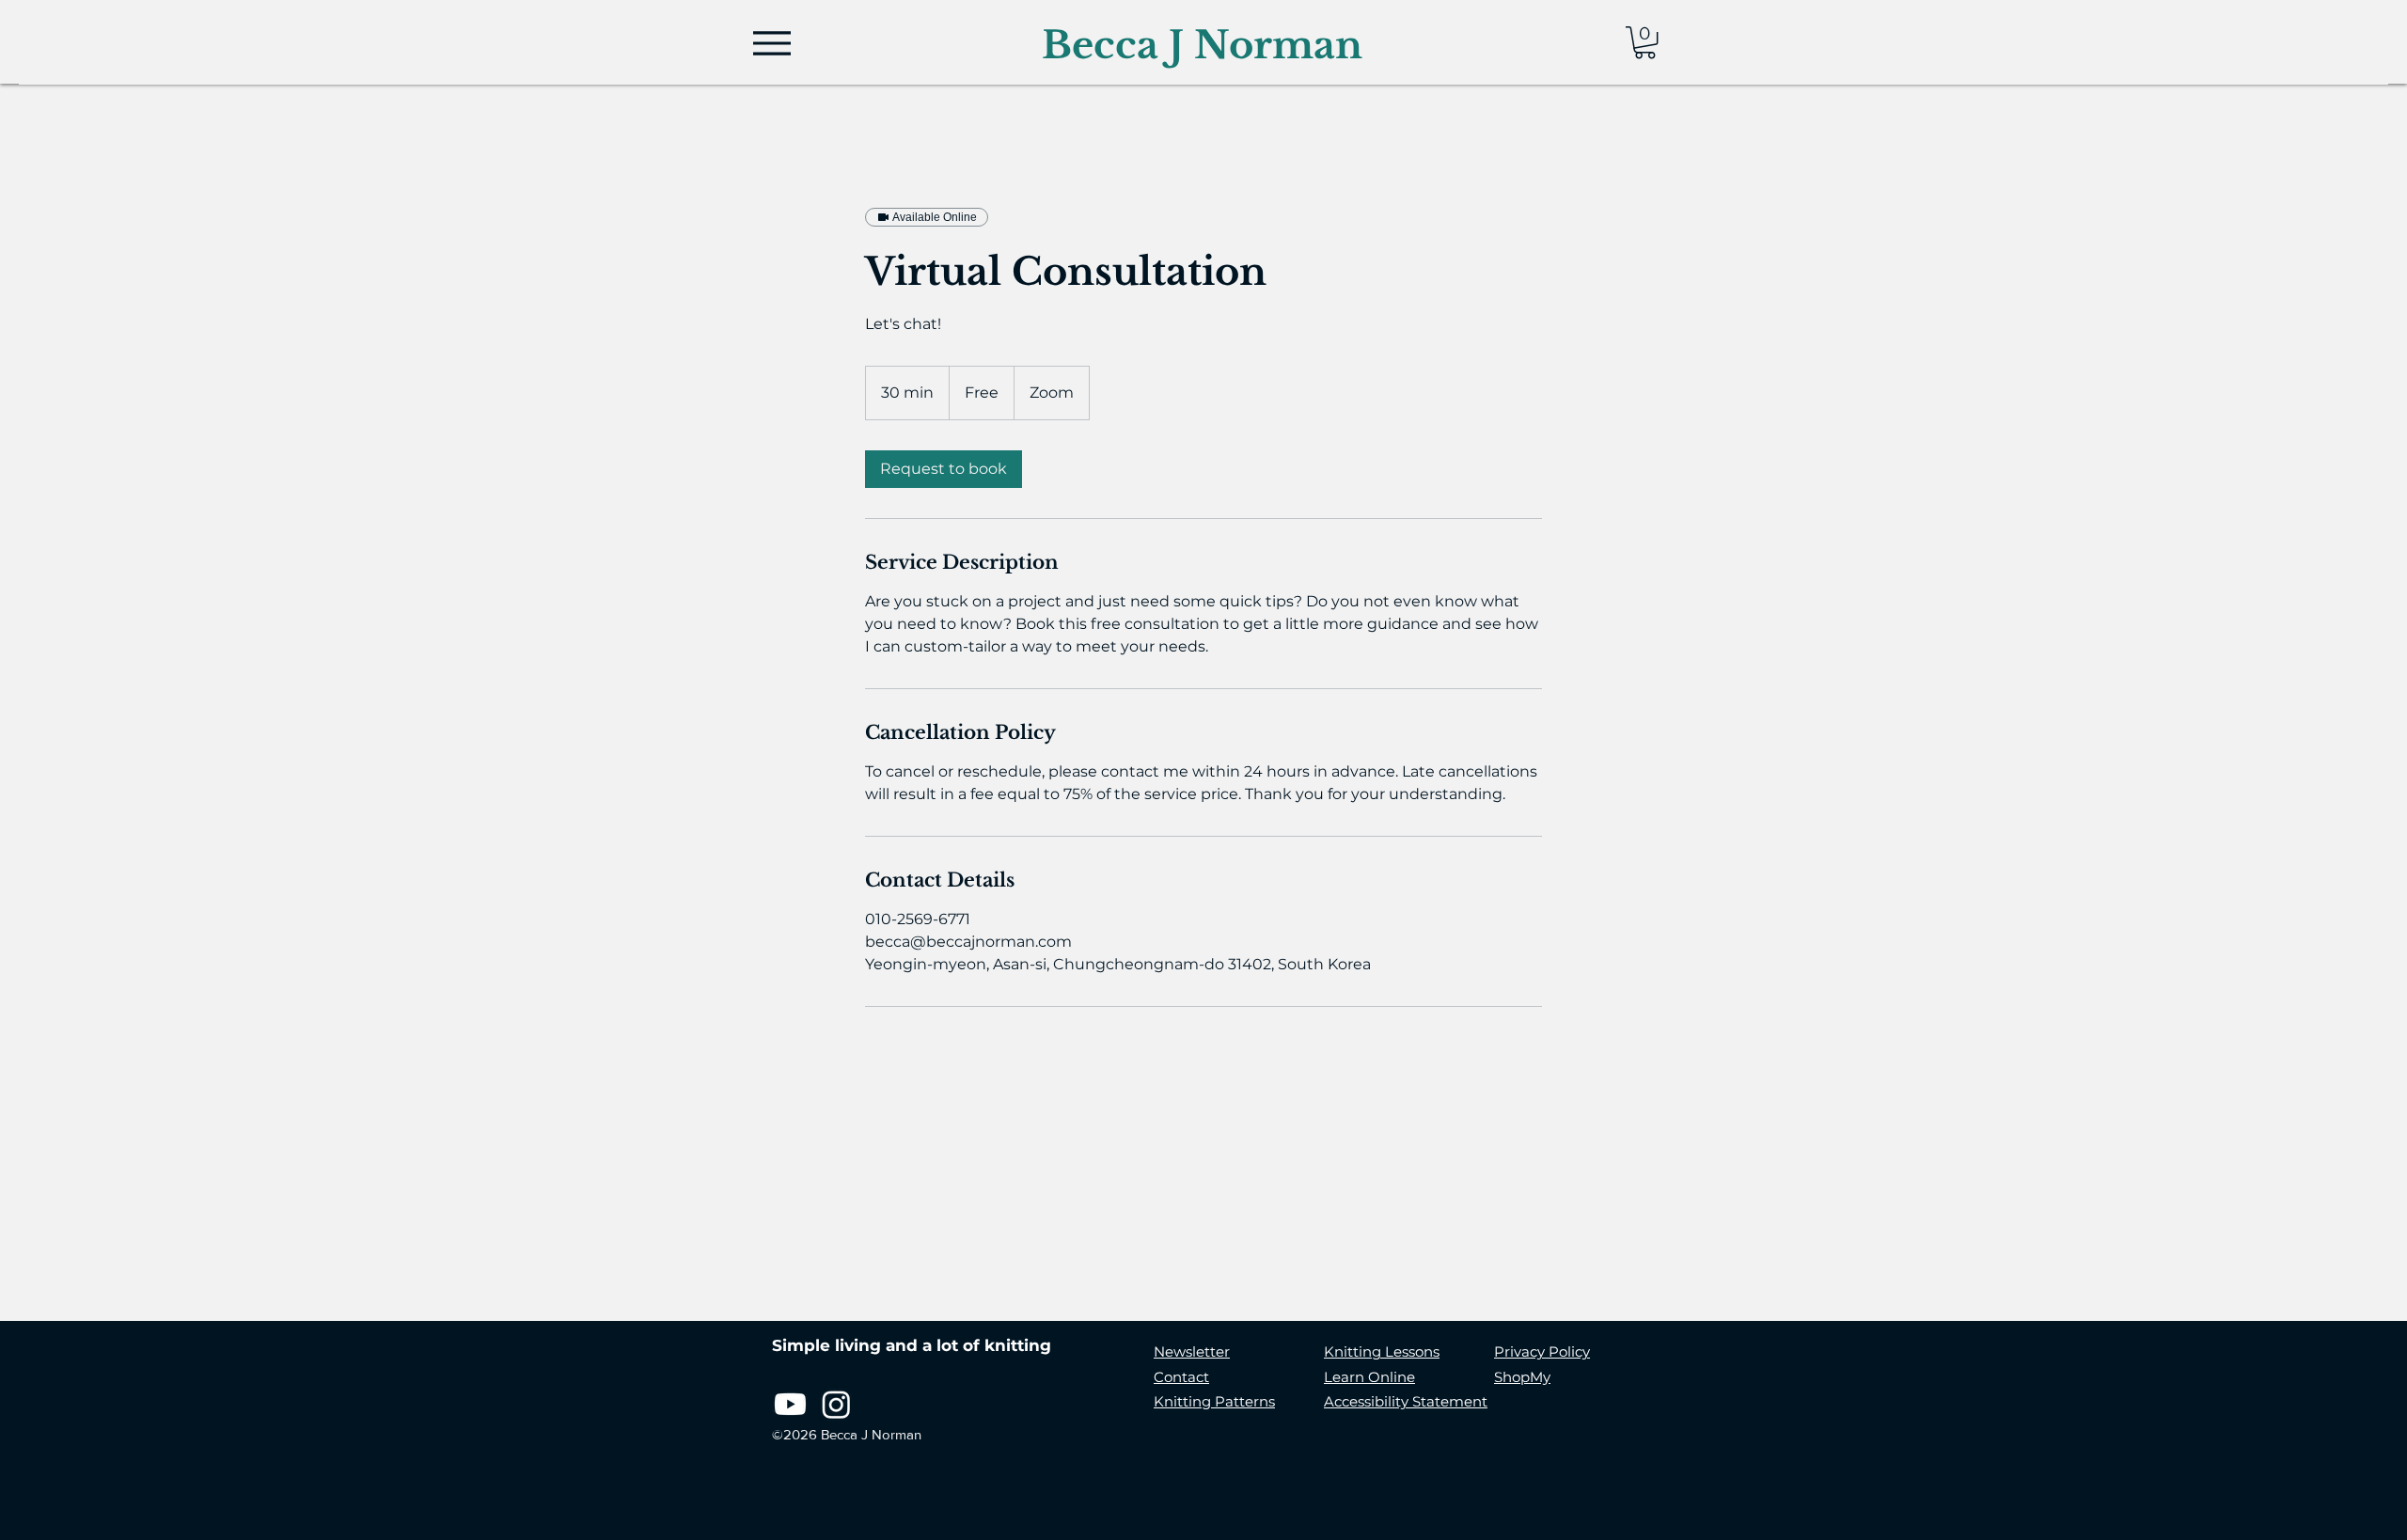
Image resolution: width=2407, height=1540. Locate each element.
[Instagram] (836, 1404)
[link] (944, 469)
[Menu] (771, 43)
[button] (1645, 42)
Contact (1181, 1377)
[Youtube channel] (790, 1404)
